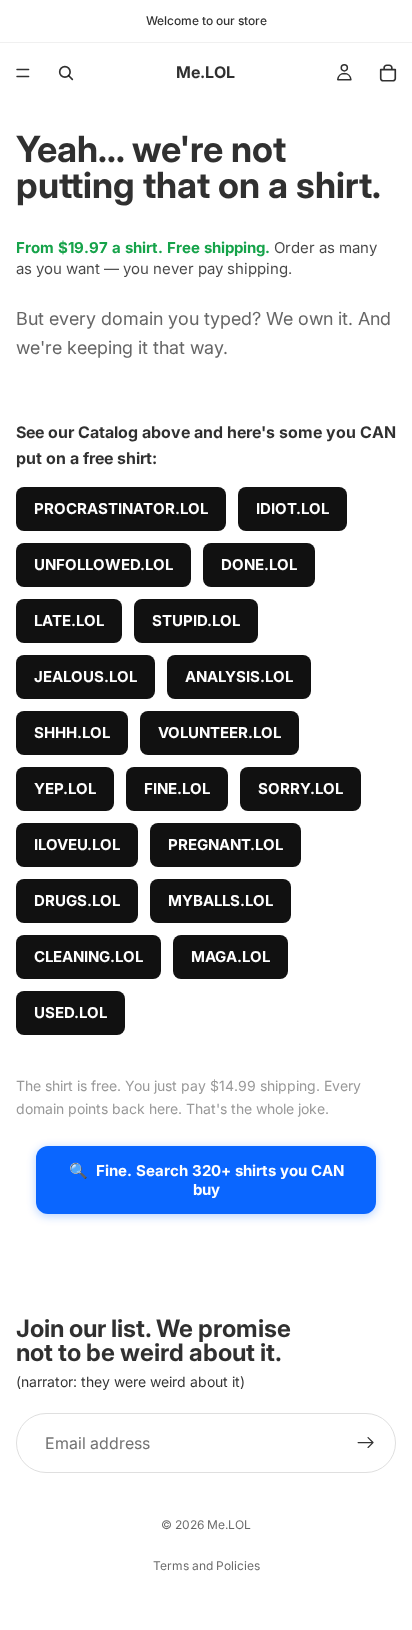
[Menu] (23, 73)
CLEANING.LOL (88, 956)
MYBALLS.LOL (220, 900)
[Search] (66, 73)
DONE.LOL (259, 564)
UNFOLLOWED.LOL (103, 564)
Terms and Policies (206, 1565)
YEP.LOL (65, 788)
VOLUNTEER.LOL (219, 732)
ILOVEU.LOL (77, 844)
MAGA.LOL (230, 956)
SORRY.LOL (300, 788)
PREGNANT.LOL (225, 844)
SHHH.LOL (72, 732)
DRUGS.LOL (77, 900)
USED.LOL (70, 1012)
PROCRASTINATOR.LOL (121, 508)
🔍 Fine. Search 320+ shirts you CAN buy (206, 1180)
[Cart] (388, 73)
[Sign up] (366, 1444)
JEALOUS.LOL (85, 676)
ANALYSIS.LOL (239, 676)
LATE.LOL (69, 620)
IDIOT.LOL (292, 508)
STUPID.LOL (196, 620)
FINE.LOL (177, 788)
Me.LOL (229, 1524)
